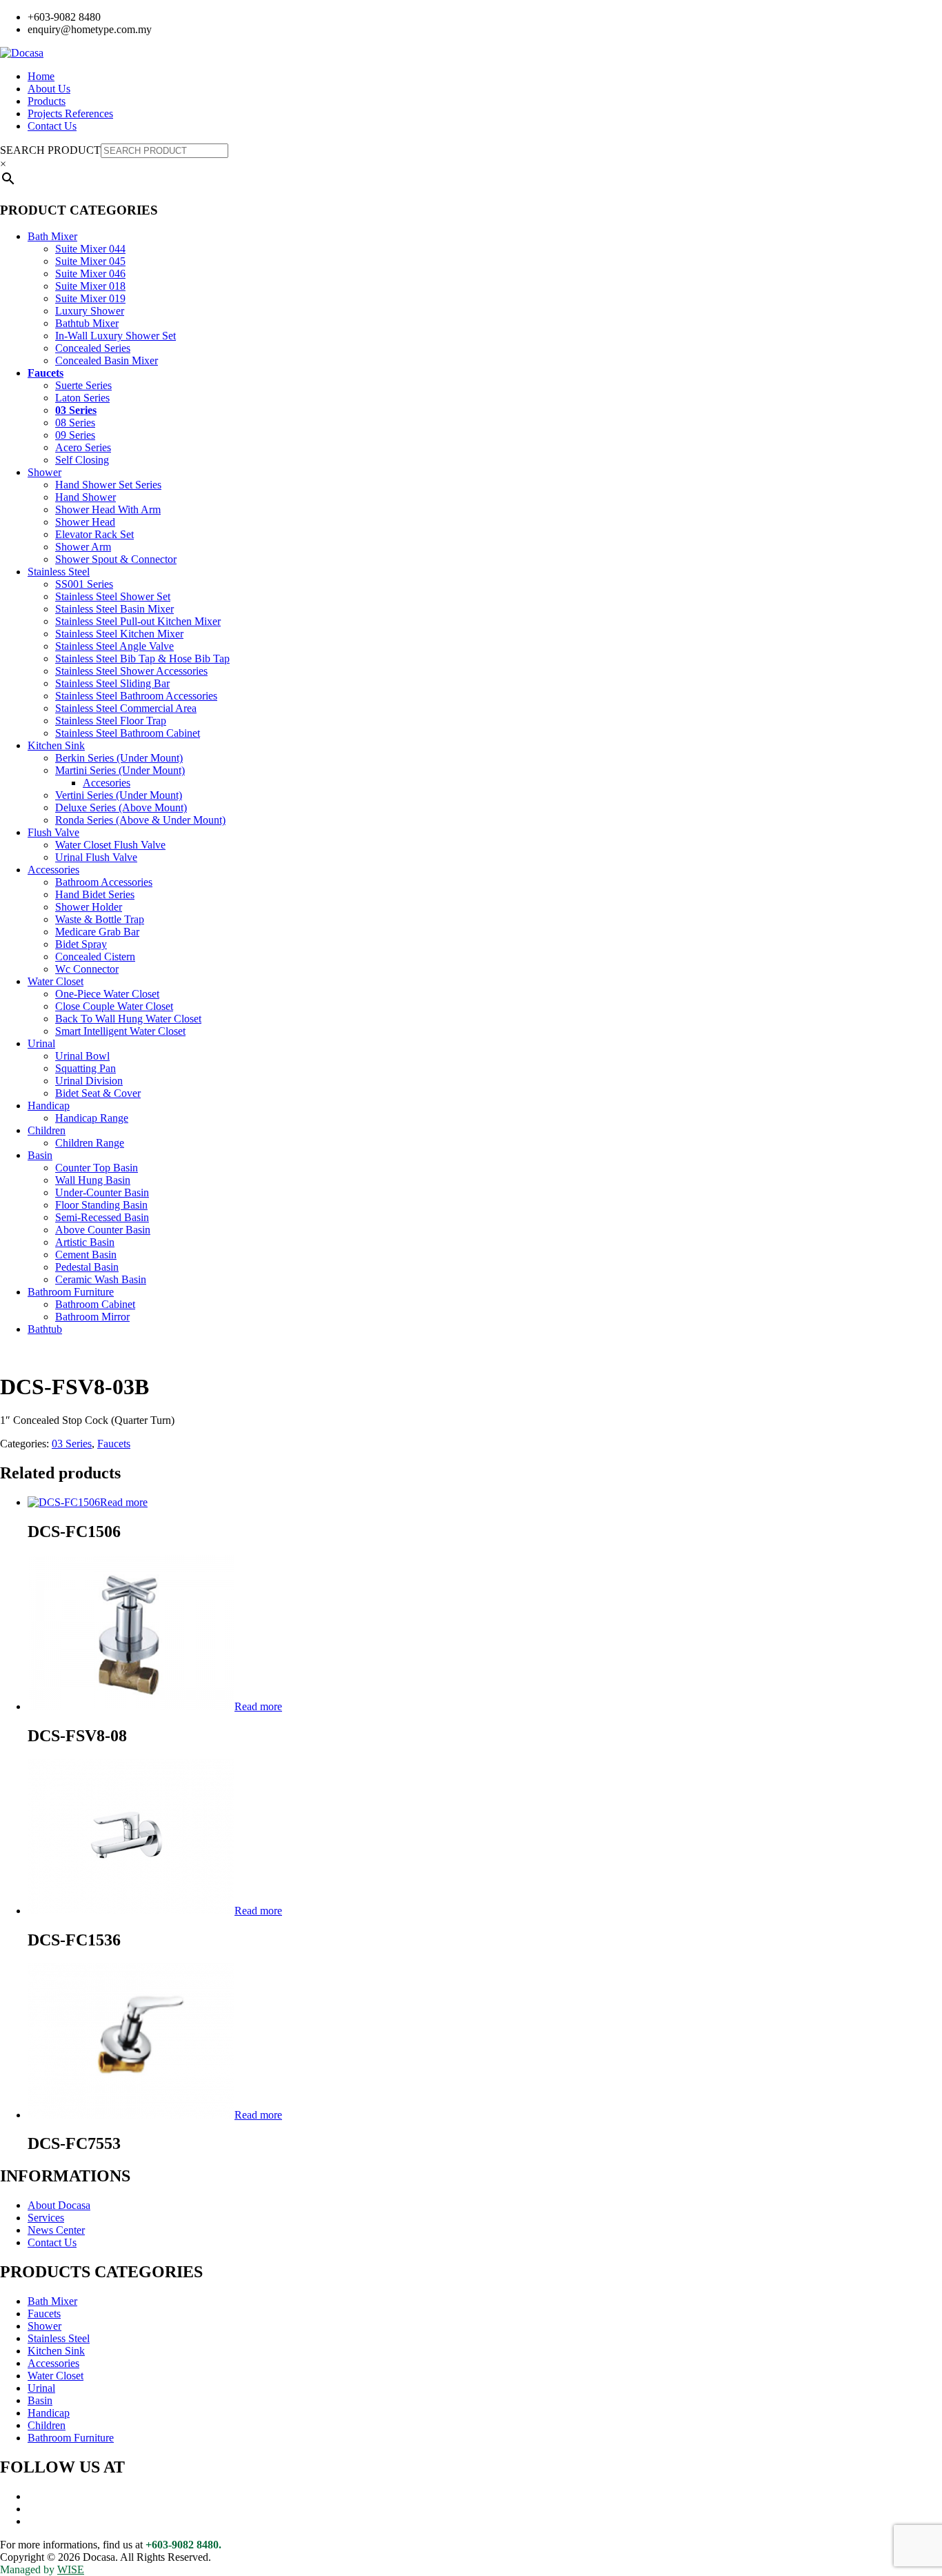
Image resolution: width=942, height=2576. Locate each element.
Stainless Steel (59, 572)
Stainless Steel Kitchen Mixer (119, 634)
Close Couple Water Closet (114, 1006)
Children (47, 1130)
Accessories (53, 870)
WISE (71, 2569)
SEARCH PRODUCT (50, 150)
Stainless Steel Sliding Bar (112, 683)
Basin (40, 1155)
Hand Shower (86, 497)
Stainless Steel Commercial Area (126, 708)
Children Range (90, 1143)
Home (41, 76)
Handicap (49, 1106)
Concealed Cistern (95, 957)
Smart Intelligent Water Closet (120, 1031)
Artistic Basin (85, 1242)
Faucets (46, 373)
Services (46, 2218)
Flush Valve (53, 832)
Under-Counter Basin (102, 1192)
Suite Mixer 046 (90, 274)
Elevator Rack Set (94, 534)
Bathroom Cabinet (95, 1304)
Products (47, 101)
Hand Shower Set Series (108, 485)
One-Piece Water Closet (107, 994)
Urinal (41, 1043)
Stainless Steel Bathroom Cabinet (128, 733)
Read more (124, 1502)
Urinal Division (89, 1081)
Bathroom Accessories (104, 882)
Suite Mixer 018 (90, 286)
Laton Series (82, 398)
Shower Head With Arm (108, 509)
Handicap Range (92, 1118)
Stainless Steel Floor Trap (111, 721)
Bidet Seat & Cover (98, 1093)
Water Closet (56, 981)
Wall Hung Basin (93, 1180)
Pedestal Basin (87, 1267)
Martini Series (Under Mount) (120, 770)
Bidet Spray (81, 944)
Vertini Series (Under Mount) (119, 795)
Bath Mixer (52, 236)
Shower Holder (89, 907)
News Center (56, 2230)
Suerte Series (83, 385)
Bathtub (45, 1329)
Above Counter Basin (103, 1230)
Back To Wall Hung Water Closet (128, 1019)
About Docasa (59, 2205)
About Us (49, 89)
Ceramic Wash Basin (101, 1279)
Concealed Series (93, 348)
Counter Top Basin (97, 1168)
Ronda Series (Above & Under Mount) (140, 820)
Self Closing (82, 460)
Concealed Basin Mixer (107, 360)
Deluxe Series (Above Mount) (121, 808)
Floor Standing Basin (101, 1205)
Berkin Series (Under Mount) (119, 758)
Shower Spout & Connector (116, 559)
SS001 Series (84, 584)
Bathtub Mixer (87, 323)
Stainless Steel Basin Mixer (114, 609)
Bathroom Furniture (71, 1292)
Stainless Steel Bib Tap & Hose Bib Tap (142, 658)
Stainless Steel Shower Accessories (131, 671)
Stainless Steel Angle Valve (114, 646)
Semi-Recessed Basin (102, 1217)
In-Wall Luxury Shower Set (116, 336)
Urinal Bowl (82, 1056)
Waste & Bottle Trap (100, 919)
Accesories (107, 783)
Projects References (70, 113)
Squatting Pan (86, 1068)
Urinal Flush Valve (96, 857)
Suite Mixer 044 (90, 249)
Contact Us (52, 126)
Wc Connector (87, 969)
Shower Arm (83, 547)
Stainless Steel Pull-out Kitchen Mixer (138, 621)
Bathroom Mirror (92, 1317)
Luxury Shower (90, 311)
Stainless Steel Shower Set (113, 596)
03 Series (76, 410)
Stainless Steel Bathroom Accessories (136, 696)
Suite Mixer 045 (90, 261)
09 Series (75, 435)
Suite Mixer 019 (90, 298)
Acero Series (83, 447)
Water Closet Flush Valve (110, 845)
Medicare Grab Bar (97, 932)
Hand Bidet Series (95, 894)
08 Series (75, 423)
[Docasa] (22, 53)
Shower (44, 472)
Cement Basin (86, 1255)
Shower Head (85, 522)
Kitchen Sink (56, 745)
